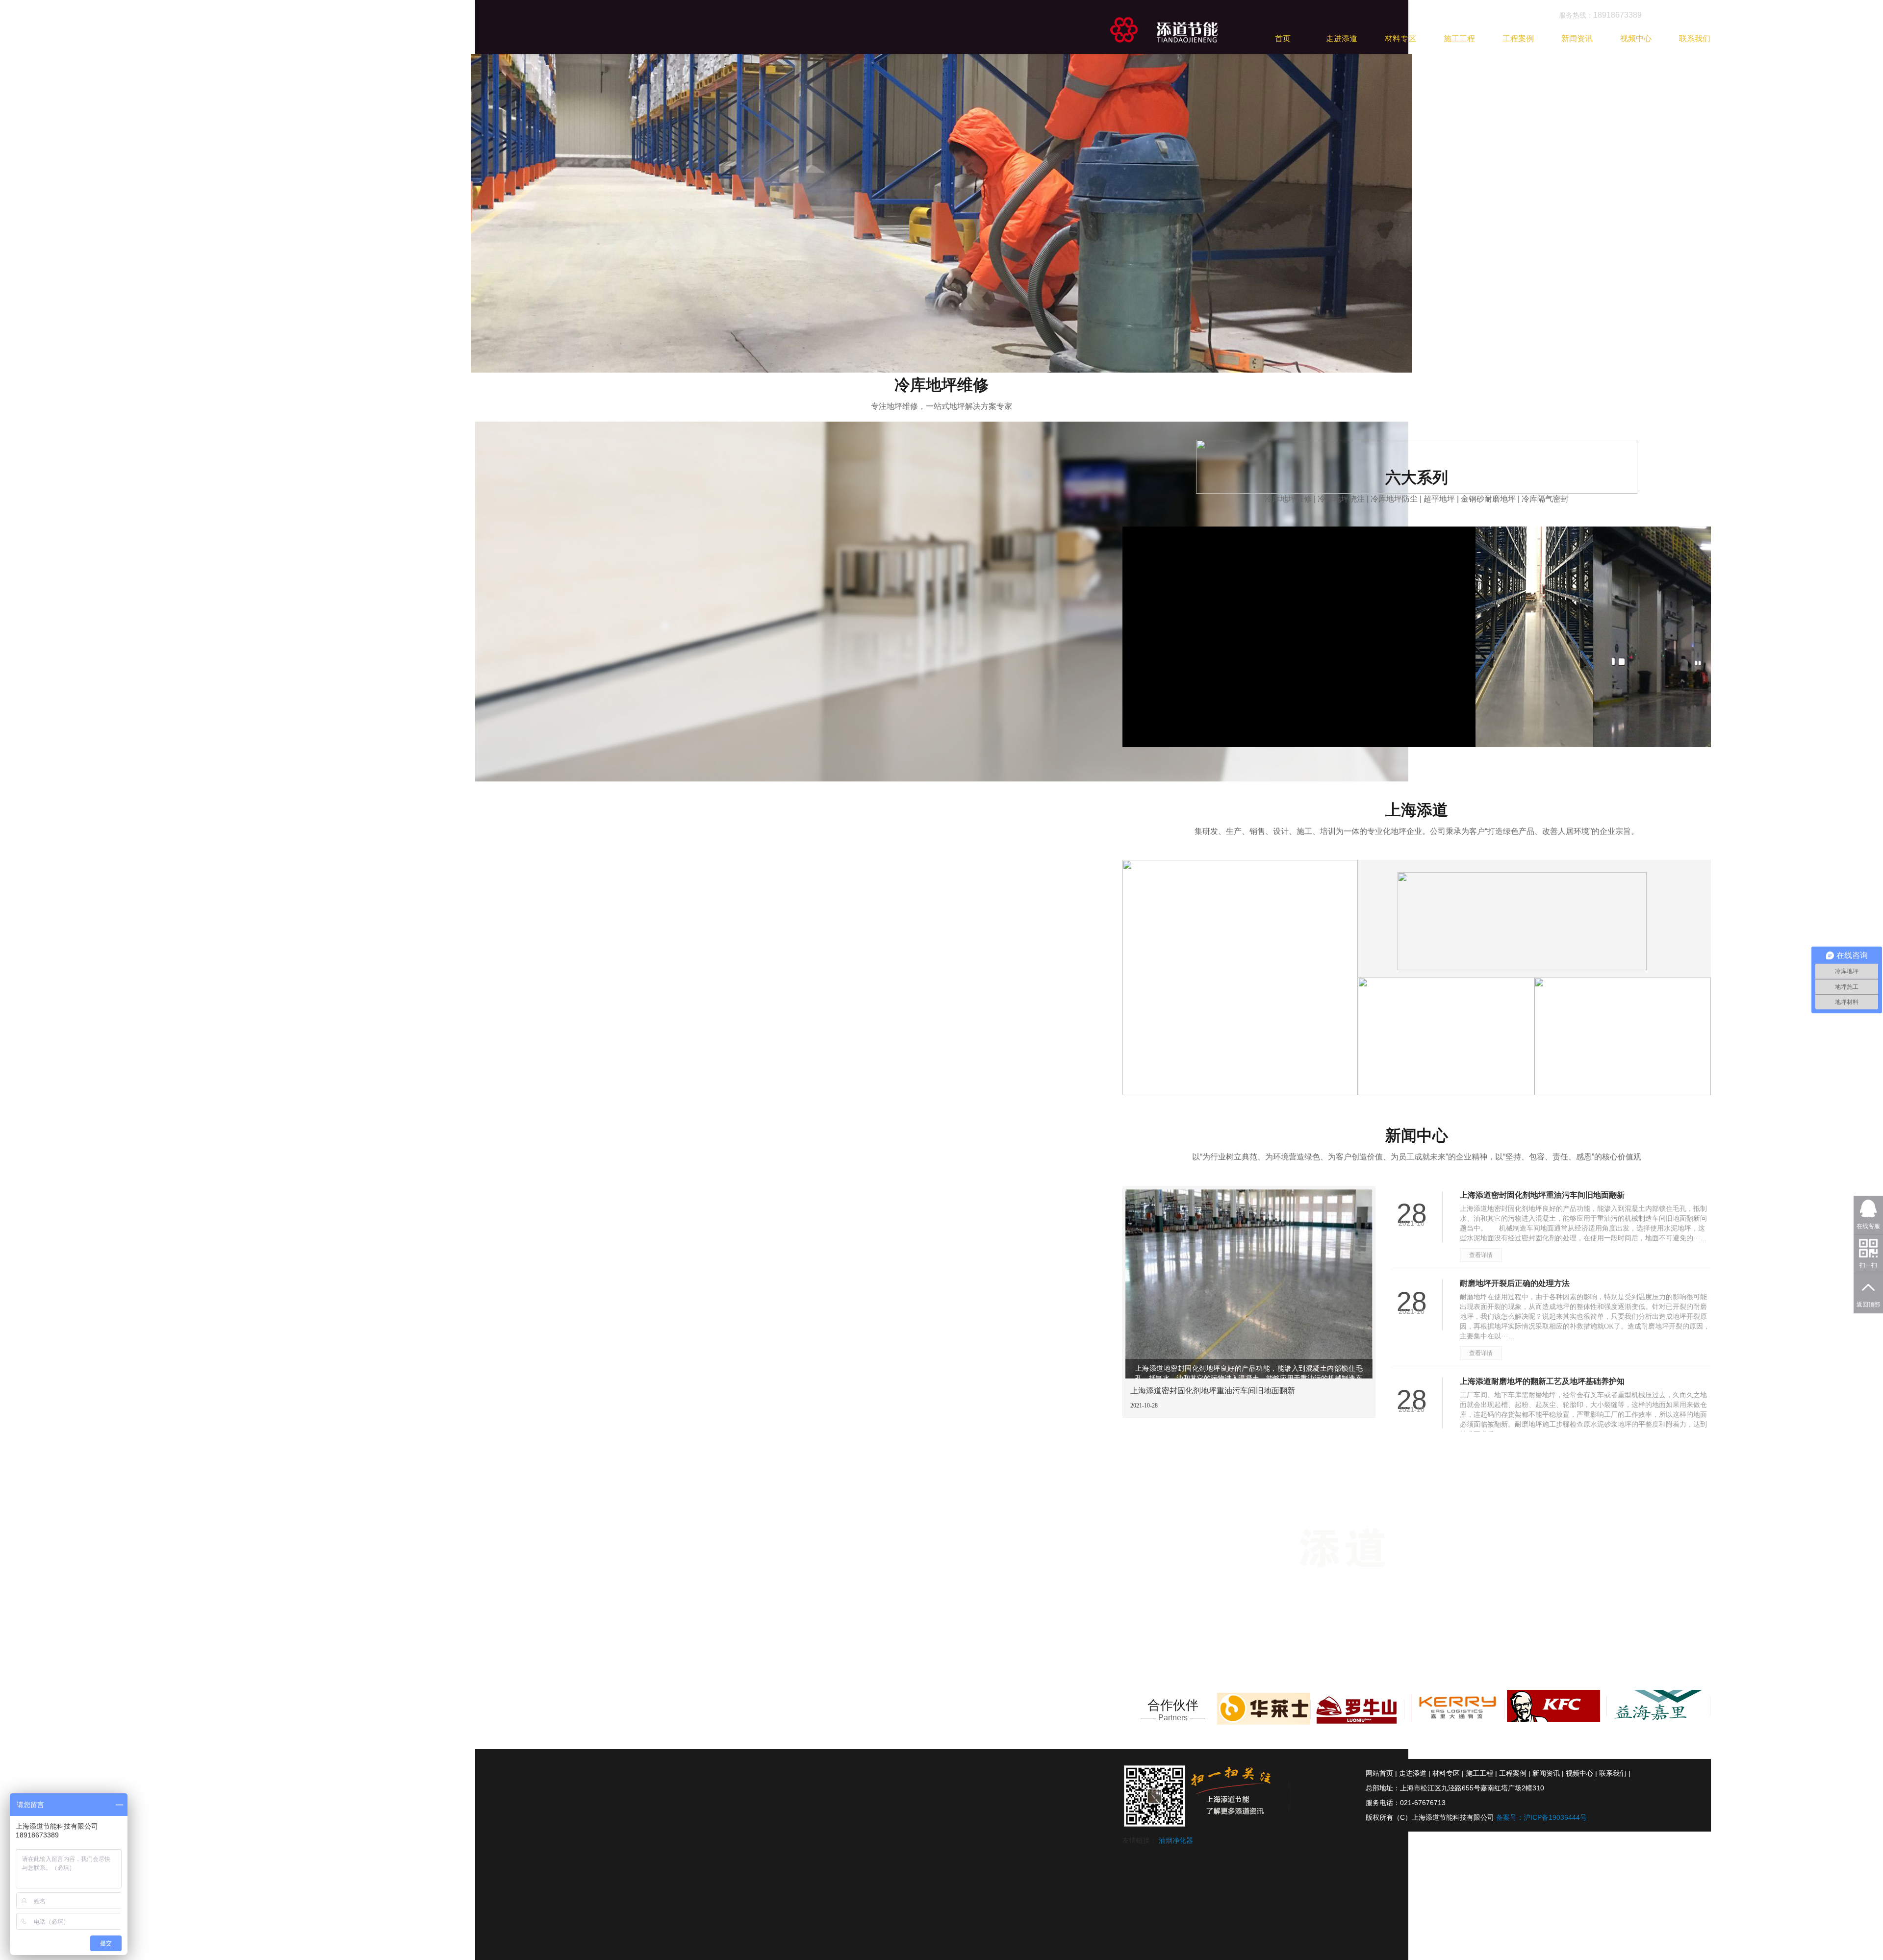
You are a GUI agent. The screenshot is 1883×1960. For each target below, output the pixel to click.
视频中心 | (1581, 1773)
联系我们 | (1615, 1773)
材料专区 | (1448, 1773)
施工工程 (1459, 38)
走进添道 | (1415, 1773)
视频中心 (1636, 38)
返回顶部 (1868, 1305)
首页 (1283, 38)
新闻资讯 (1577, 38)
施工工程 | (1481, 1773)
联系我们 (1695, 38)
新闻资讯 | (1548, 1773)
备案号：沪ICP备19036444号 (1541, 1817)
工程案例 (1518, 38)
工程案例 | (1515, 1773)
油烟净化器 (1176, 1840)
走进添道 (1342, 38)
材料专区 (1400, 38)
